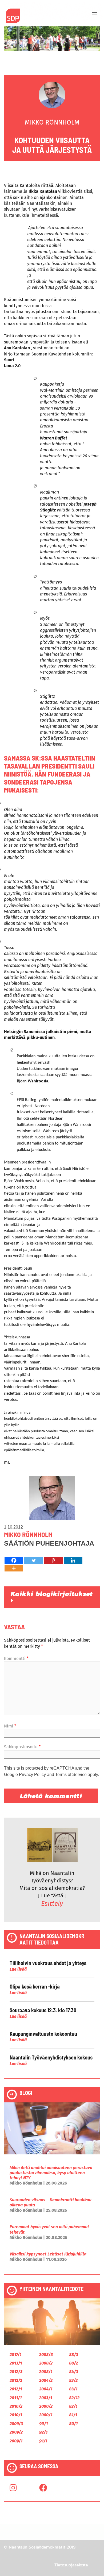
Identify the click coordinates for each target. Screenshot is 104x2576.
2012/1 (16, 2389)
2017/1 (15, 2355)
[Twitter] (34, 1560)
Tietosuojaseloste (71, 2565)
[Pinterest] (53, 1560)
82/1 (73, 2406)
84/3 (74, 2372)
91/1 (43, 2441)
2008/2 (46, 2363)
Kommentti (16, 1659)
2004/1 (46, 2389)
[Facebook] (14, 1560)
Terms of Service (71, 1775)
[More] (14, 1568)
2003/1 (46, 2398)
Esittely (52, 1904)
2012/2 (16, 2380)
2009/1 (16, 2441)
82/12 (74, 2398)
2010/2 (16, 2406)
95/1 (43, 2424)
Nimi (10, 1726)
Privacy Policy (32, 1775)
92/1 (43, 2432)
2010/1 (16, 2415)
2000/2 (46, 2406)
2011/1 (16, 2398)
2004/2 (46, 2380)
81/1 (73, 2415)
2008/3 (46, 2355)
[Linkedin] (73, 1560)
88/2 (73, 2363)
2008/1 (46, 2372)
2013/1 (16, 2363)
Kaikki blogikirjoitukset (52, 1594)
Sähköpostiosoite (22, 1747)
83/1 (73, 2389)
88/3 (74, 2355)
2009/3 (16, 2424)
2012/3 (16, 2372)
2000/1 (46, 2415)
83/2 (73, 2380)
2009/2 (16, 2432)
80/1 (73, 2424)
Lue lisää (18, 1969)
